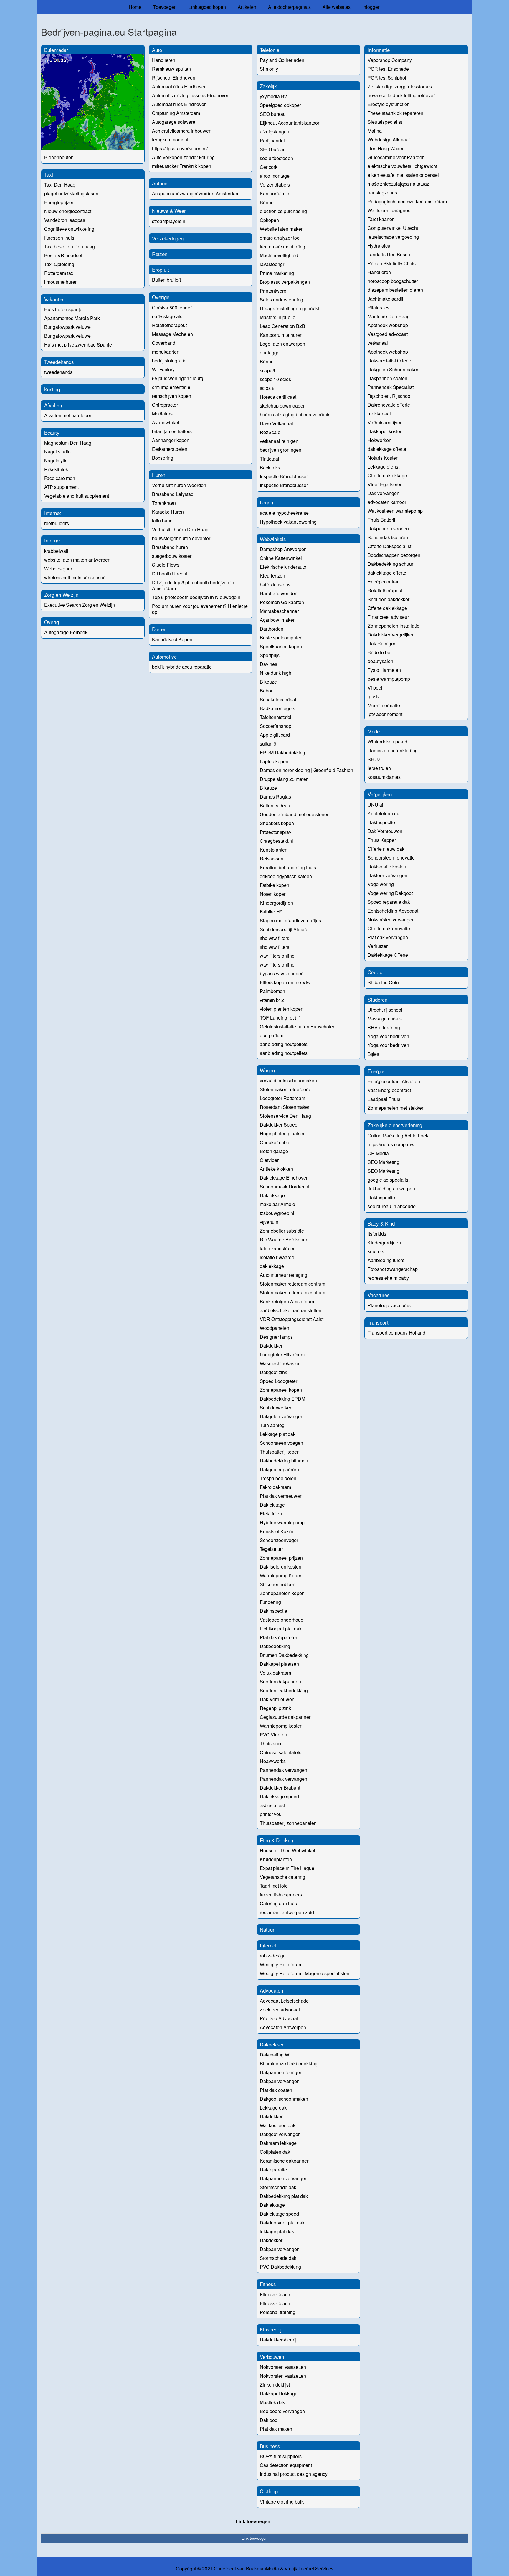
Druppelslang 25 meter (284, 779)
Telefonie (270, 50)
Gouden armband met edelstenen (295, 814)
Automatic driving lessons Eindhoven (191, 95)
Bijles (373, 1054)
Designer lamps (276, 1337)
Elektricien (271, 1514)
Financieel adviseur (388, 617)
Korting (52, 389)
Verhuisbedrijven (385, 422)
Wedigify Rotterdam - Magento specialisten (305, 1973)
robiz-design (273, 1956)
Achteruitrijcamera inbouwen (182, 131)
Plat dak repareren (279, 1637)
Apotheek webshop (388, 325)
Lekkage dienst (384, 467)
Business (270, 2446)
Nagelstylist (56, 460)
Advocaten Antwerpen (283, 2027)
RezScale (270, 432)
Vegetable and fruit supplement (77, 496)
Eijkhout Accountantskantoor (290, 123)
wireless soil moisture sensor (74, 577)
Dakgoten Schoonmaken (394, 369)
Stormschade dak (278, 2187)
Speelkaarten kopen (281, 646)
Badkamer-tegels (277, 708)
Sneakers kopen (277, 823)
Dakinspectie (273, 1611)
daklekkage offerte (387, 449)
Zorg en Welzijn (61, 594)
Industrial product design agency (294, 2474)
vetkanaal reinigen (279, 441)
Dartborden (272, 629)
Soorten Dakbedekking (284, 1690)
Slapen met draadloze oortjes (290, 920)
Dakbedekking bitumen (284, 1461)
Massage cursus (385, 1019)
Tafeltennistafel (276, 717)
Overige (161, 297)
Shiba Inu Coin (383, 982)
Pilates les (379, 307)
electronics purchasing (283, 211)
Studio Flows (166, 565)
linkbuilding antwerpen (391, 1189)
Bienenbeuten (59, 157)
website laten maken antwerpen (77, 560)
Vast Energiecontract (389, 1090)
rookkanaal (379, 414)
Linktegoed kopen (207, 7)
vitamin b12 (272, 1000)
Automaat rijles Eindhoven (179, 86)
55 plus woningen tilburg (178, 378)
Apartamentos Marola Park (72, 318)
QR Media (378, 1153)
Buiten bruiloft (166, 280)
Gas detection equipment (286, 2465)
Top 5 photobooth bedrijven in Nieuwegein (196, 597)
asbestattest (272, 1805)
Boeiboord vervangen (282, 2411)
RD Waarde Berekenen (284, 1240)
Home (135, 7)
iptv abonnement (385, 714)
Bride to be (379, 652)
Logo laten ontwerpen (282, 344)
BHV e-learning (384, 1027)
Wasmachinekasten (280, 1363)
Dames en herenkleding (393, 750)
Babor (266, 691)
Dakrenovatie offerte (389, 405)
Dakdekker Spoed (279, 1125)
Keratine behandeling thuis (288, 867)
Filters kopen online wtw (285, 982)
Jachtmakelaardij (385, 299)
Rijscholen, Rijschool (390, 396)
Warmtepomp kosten (281, 1726)
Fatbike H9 (271, 912)
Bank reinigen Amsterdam (287, 1301)
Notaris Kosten (383, 458)
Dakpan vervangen (280, 2081)
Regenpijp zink (275, 1708)
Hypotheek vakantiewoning (288, 522)
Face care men (60, 478)
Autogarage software (174, 122)
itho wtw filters (275, 938)
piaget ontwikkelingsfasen (71, 193)
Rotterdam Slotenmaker (285, 1107)
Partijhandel (272, 140)
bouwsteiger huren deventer (181, 538)
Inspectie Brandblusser (284, 476)
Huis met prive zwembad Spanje (78, 345)
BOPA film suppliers (281, 2456)
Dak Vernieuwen (277, 1699)
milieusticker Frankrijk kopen (182, 166)
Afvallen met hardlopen (68, 415)
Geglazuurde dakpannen (286, 1717)
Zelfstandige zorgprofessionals (400, 86)
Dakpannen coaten (387, 378)
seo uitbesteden (276, 158)
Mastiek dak (272, 2402)
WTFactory (163, 369)
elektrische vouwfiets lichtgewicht (402, 166)
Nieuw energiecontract (68, 211)
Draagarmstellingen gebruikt (289, 308)
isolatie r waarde (277, 1257)
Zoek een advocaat (280, 2009)
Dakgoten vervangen (282, 1416)
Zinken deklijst (275, 2385)
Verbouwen (272, 2357)
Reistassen (272, 859)
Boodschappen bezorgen (394, 555)
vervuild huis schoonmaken (288, 1080)
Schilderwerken (276, 1407)
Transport (378, 1322)
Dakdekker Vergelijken (391, 635)
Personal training (278, 2312)
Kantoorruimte (275, 193)
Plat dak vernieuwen (281, 1496)
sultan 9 (268, 744)
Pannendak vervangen (284, 1770)
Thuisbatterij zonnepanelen (288, 1823)
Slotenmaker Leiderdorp (285, 1089)
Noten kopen (273, 894)
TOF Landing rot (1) (280, 1018)
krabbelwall (56, 551)
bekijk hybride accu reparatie (182, 667)
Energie (376, 1071)
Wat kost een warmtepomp (395, 511)
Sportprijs (270, 655)
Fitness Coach (275, 2294)
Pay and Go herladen (282, 60)
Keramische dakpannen (285, 2161)
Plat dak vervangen (388, 937)
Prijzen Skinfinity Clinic (392, 263)
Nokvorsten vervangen (391, 920)
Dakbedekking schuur (390, 564)
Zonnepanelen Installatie (394, 626)
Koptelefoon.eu (384, 813)
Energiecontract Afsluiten (394, 1081)
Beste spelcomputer (281, 638)
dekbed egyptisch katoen (286, 876)
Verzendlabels (275, 185)
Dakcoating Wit (276, 2055)
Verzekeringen (168, 238)
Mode (374, 731)
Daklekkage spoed (279, 1796)
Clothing (269, 2491)
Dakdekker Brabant (280, 1788)
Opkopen (269, 220)
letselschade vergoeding (393, 237)
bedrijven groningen (281, 450)
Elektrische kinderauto (283, 567)
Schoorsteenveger (279, 1540)
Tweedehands (59, 362)
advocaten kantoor (387, 502)
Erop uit (161, 269)
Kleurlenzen (272, 576)
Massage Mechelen (172, 334)
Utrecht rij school (385, 1010)
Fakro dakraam (275, 1487)
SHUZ (374, 759)
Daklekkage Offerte (388, 955)
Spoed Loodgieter (279, 1381)
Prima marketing (277, 273)
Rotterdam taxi (59, 273)
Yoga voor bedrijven (388, 1036)
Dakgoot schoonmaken (284, 2099)
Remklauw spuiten (171, 69)
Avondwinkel (166, 422)
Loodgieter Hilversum (282, 1354)
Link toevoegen (253, 2521)
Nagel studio (57, 452)
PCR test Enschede (388, 69)
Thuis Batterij (381, 520)
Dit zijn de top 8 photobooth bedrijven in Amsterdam (193, 585)
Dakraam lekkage (278, 2143)
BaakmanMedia (262, 2569)
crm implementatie (171, 387)
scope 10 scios (275, 379)
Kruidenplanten (276, 1859)
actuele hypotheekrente (284, 513)
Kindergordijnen (276, 903)
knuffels (376, 1251)
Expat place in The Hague (287, 1868)
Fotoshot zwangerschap (393, 1269)
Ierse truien (379, 768)
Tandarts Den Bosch (389, 254)
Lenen (266, 502)
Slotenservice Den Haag (285, 1116)
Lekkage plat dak (278, 1434)
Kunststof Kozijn (277, 1531)
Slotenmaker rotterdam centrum (292, 1284)
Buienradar (56, 50)
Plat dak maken (276, 2429)
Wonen (267, 1070)
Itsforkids (377, 1234)
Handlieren (164, 60)
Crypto (375, 972)
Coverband (164, 343)
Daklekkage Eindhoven (284, 1178)
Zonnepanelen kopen (282, 1593)
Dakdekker (271, 1346)
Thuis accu (271, 1743)
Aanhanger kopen (171, 440)
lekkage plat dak (277, 2231)
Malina (375, 131)
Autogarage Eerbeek (66, 632)
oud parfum (272, 1035)
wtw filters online (277, 956)
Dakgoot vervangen (280, 2134)
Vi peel (375, 688)
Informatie (379, 50)
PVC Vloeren (273, 1735)
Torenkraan (164, 503)
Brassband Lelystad (173, 494)
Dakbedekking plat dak (284, 2196)
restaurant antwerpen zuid (287, 1912)
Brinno (267, 202)
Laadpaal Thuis (384, 1099)
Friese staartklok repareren (395, 113)
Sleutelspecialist (385, 122)
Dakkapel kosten (385, 431)
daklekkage (272, 1266)
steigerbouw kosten (172, 556)
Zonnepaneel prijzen (281, 1558)
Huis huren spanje (63, 309)
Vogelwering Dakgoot (390, 893)
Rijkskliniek (56, 469)
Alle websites (337, 7)
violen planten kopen (282, 1009)
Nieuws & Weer (169, 211)
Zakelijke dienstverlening (395, 1125)
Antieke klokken (276, 1169)
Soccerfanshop (276, 726)
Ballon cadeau (275, 805)
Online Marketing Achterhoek (398, 1136)
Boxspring (163, 458)
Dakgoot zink (273, 1372)
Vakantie (54, 299)
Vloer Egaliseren (385, 484)
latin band (162, 521)
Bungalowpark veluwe (67, 327)
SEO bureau (273, 114)
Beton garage (274, 1151)
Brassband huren (170, 547)
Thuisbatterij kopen (280, 1452)
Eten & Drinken (276, 1840)
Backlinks (270, 467)
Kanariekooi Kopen (172, 639)
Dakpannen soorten (388, 528)
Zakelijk (268, 86)
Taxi (49, 174)
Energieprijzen (59, 202)
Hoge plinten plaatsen (283, 1133)
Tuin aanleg (272, 1425)
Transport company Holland (396, 1333)
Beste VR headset (63, 255)
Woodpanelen (275, 1328)
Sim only (269, 69)
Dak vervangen (384, 493)
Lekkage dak (273, 2108)
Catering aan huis (278, 1903)
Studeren (377, 999)
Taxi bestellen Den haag (70, 246)
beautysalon (380, 661)
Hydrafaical (380, 246)
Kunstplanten (274, 850)
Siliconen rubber (277, 1584)
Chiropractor (165, 405)
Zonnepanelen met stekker (395, 1108)
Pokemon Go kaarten (282, 602)
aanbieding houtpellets (284, 1044)
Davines (268, 664)
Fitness (268, 2284)
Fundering (270, 1602)
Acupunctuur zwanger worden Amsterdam (196, 193)
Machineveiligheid (279, 255)
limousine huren (61, 282)
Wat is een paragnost (390, 210)
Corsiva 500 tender (172, 307)
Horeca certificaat (278, 397)
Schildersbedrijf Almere (284, 929)
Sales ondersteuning (281, 300)
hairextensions (275, 584)
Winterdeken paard (387, 742)
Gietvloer (269, 1160)
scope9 (267, 370)
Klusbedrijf (271, 2329)
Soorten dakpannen (280, 1682)
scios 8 (267, 388)
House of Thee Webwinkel (287, 1850)
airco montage (275, 176)
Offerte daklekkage (387, 475)
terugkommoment (170, 140)
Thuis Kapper (382, 840)
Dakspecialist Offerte (389, 361)
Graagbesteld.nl (276, 841)
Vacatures (379, 1295)
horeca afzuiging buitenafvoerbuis (295, 414)
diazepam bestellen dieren (395, 290)
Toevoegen (165, 7)
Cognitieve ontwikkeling (69, 229)
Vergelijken (380, 794)
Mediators (162, 414)
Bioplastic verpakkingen (285, 282)
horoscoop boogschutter (393, 281)
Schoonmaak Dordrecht (285, 1186)
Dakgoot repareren (279, 1469)
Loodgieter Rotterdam (282, 1098)
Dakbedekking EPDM (282, 1399)
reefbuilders (57, 523)
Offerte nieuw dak (386, 849)
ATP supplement (61, 487)
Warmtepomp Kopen (281, 1575)
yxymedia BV (273, 96)
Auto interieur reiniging (284, 1275)
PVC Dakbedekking (280, 2267)
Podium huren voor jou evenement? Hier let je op (200, 609)
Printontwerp (273, 291)
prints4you (271, 1814)
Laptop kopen (274, 761)
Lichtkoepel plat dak (281, 1628)
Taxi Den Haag (60, 185)
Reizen (160, 254)
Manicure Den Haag (389, 316)
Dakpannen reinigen (281, 2072)
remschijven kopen (172, 396)
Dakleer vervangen (387, 875)
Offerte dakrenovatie (389, 928)
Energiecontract (384, 582)
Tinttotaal (270, 459)
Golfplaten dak (275, 2152)
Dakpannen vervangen (284, 2178)
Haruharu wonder (278, 593)
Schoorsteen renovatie (391, 858)
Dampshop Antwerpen (283, 549)
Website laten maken (282, 229)
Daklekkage (272, 1195)
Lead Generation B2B (282, 326)
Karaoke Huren (168, 512)
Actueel (160, 183)
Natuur (267, 1929)
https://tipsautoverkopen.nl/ (180, 148)
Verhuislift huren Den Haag (180, 529)
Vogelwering (381, 884)
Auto (157, 50)
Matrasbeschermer (279, 611)
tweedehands (58, 372)
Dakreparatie (273, 2170)
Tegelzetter (271, 1549)
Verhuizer (378, 946)
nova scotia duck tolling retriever (401, 95)
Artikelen (247, 7)
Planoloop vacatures (389, 1305)
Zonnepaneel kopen (281, 1390)
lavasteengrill (274, 264)
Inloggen (371, 7)
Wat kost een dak (278, 2125)
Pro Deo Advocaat (279, 2018)
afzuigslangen (275, 132)
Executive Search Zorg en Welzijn (80, 605)
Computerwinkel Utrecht (393, 228)
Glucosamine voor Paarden (396, 157)
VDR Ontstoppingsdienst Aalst (292, 1319)
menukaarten (166, 352)
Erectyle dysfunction (389, 104)
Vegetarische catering (282, 1877)
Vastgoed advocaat (388, 334)
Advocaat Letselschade (284, 2001)
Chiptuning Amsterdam (176, 113)
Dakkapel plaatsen (279, 1664)
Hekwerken (380, 440)
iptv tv (374, 696)
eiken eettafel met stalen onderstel (403, 175)
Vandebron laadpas (65, 220)
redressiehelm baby (388, 1278)
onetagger (270, 353)
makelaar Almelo (277, 1204)
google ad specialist (389, 1180)
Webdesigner (58, 569)
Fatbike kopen (275, 885)
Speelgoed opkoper (280, 105)
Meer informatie (384, 705)
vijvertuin (269, 1222)
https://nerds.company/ (391, 1144)
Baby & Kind (381, 1223)
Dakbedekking (275, 1646)
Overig (52, 622)
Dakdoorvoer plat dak (282, 2223)
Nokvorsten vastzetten (283, 2367)
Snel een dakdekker (389, 599)
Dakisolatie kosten (387, 866)
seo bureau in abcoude (392, 1206)
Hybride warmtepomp (282, 1522)
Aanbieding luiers (386, 1260)
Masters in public (277, 317)
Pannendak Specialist (391, 387)
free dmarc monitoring (282, 246)
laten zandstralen (278, 1248)
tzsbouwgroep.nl (277, 1213)
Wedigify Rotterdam (280, 1964)
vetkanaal (378, 343)
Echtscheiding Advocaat (393, 911)
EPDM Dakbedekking (282, 752)
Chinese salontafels (281, 1752)
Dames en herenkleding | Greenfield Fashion (306, 770)
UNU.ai (375, 805)
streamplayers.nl (169, 221)
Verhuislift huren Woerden (179, 485)
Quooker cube (275, 1142)
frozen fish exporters (281, 1895)
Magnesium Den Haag (68, 443)
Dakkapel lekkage (279, 2393)
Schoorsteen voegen (281, 1443)
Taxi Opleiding (59, 264)
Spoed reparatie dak (389, 902)
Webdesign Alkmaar (389, 140)
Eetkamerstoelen (170, 449)
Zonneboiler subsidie (282, 1231)
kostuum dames (384, 777)
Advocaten (271, 1990)
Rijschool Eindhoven (174, 78)
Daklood (269, 2420)
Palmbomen (272, 991)
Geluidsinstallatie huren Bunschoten (298, 1026)
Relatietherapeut (169, 325)
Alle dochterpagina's (289, 7)
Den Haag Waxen (386, 148)
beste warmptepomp (389, 679)
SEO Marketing (384, 1162)
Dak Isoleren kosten (281, 1567)
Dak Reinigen (382, 643)
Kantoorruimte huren (281, 335)
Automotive (164, 656)
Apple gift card (275, 735)
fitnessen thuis (59, 238)
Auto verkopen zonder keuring (183, 157)
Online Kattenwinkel (281, 558)
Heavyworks (273, 1761)
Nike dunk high (276, 673)
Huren (159, 475)
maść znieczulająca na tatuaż (398, 184)
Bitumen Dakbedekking (284, 1655)
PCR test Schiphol (387, 78)
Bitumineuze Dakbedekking (289, 2063)
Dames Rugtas (275, 797)
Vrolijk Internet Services (309, 2569)
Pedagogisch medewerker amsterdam (407, 201)
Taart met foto (274, 1886)
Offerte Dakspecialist (389, 546)
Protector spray (276, 832)
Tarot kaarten (381, 219)
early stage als (167, 316)
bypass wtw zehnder (281, 973)
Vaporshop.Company (390, 60)
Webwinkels (273, 539)
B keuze (268, 682)
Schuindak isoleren (388, 537)
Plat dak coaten (276, 2090)
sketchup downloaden (283, 406)
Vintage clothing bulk (282, 2502)
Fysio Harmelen (384, 670)
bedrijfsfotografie (169, 361)
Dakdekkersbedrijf (279, 2340)
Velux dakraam (275, 1673)
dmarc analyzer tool (280, 238)
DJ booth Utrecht (170, 574)
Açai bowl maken (278, 620)
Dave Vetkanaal (276, 423)
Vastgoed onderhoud (282, 1620)
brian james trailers (172, 431)
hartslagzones (382, 193)
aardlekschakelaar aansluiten (291, 1310)
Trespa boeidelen (278, 1478)
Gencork (269, 167)
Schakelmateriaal (278, 699)
